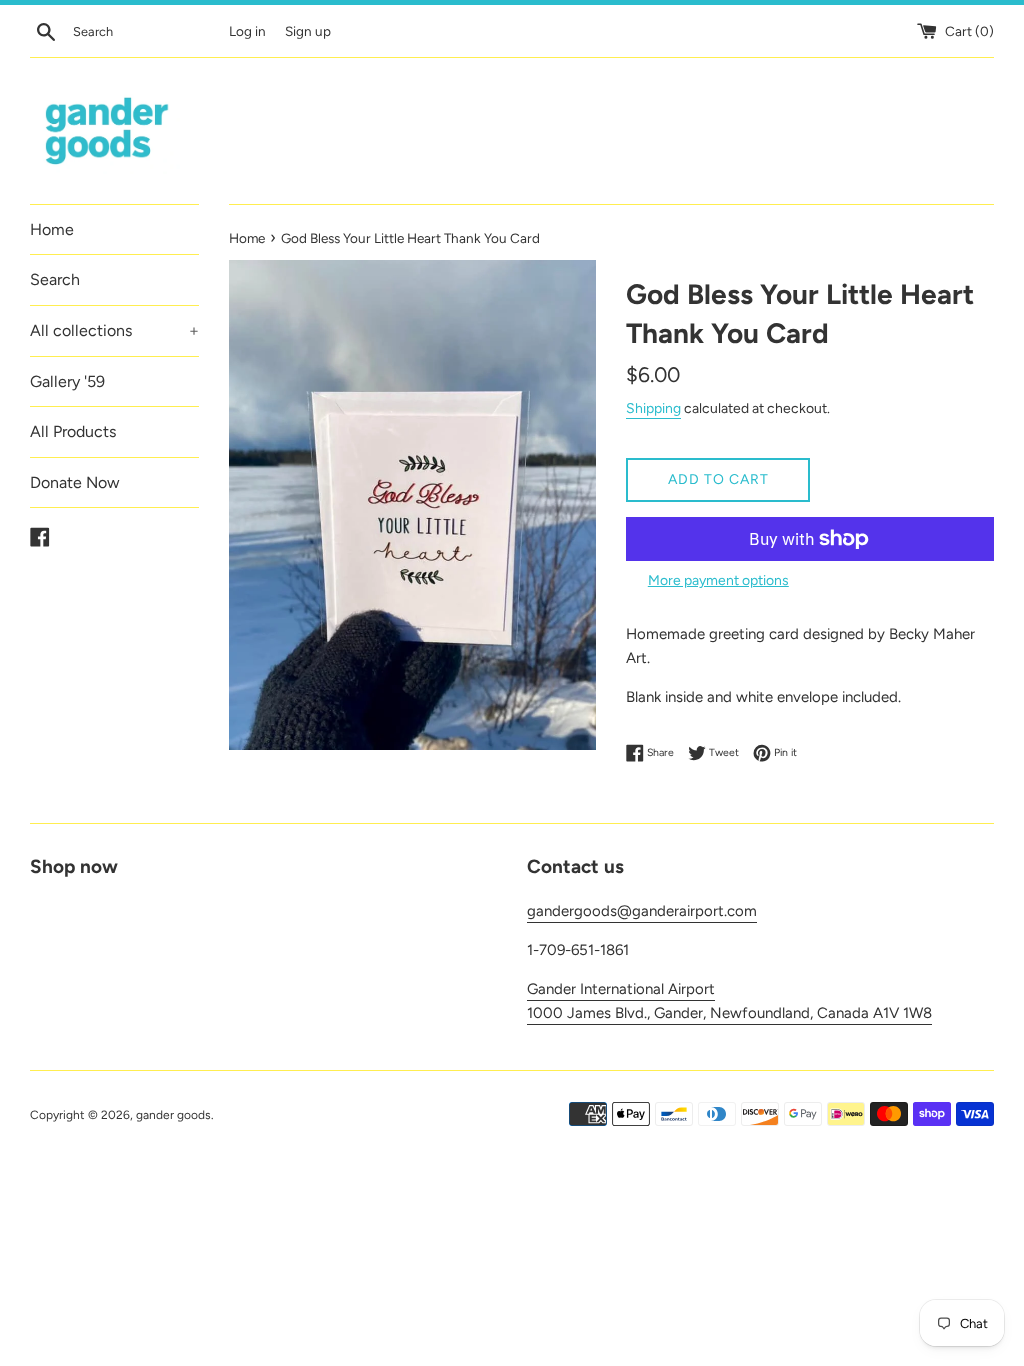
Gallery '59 (67, 381)
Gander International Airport (621, 989)
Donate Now (75, 482)
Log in (247, 31)
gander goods (173, 1115)
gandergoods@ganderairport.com (642, 911)
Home (52, 229)
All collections (114, 330)
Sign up (308, 31)
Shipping (653, 408)
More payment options (718, 580)
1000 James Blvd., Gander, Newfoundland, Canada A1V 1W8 (729, 1013)
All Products (73, 431)
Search (55, 279)
